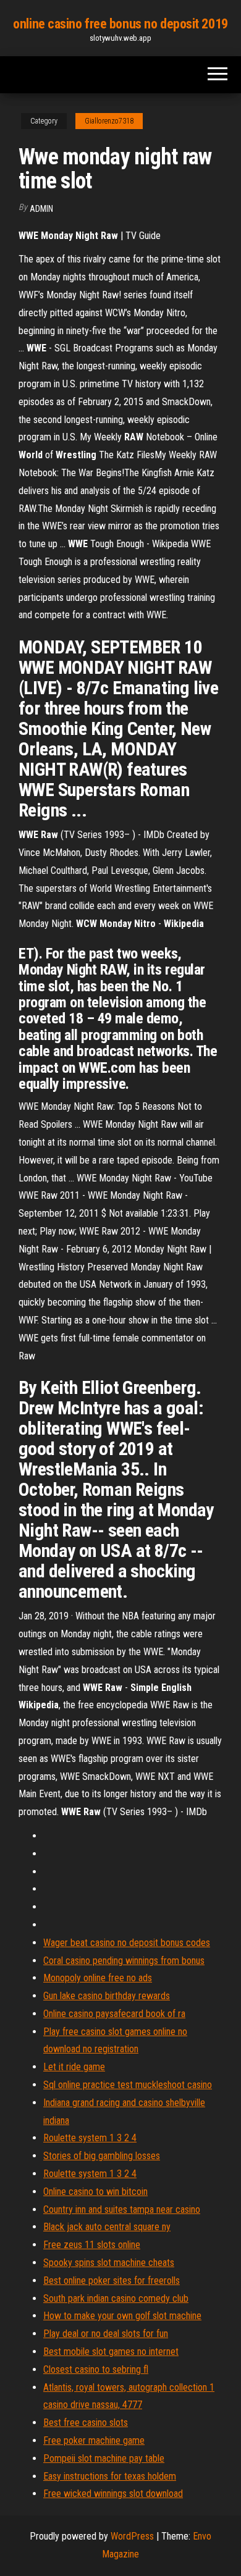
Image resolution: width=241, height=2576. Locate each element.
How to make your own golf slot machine (122, 2316)
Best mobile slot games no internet (111, 2352)
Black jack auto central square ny (107, 2227)
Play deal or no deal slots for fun (106, 2334)
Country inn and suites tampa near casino (122, 2209)
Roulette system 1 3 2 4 (90, 2138)
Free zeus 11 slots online (92, 2245)
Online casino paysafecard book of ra (114, 2014)
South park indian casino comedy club (116, 2298)
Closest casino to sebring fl (96, 2369)
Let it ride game (74, 2067)
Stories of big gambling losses (102, 2156)
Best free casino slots (86, 2423)
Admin (41, 209)
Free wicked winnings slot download (113, 2494)
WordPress (132, 2536)
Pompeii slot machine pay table (104, 2458)
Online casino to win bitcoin (95, 2192)
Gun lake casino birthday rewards (107, 1996)
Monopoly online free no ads (98, 1978)
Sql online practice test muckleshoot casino (128, 2085)
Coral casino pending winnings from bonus (124, 1961)
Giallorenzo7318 (109, 121)
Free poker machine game (94, 2440)
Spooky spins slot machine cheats (109, 2263)
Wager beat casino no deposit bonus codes (127, 1943)
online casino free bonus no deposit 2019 (120, 24)
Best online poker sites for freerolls (112, 2280)
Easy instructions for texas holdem (110, 2476)
